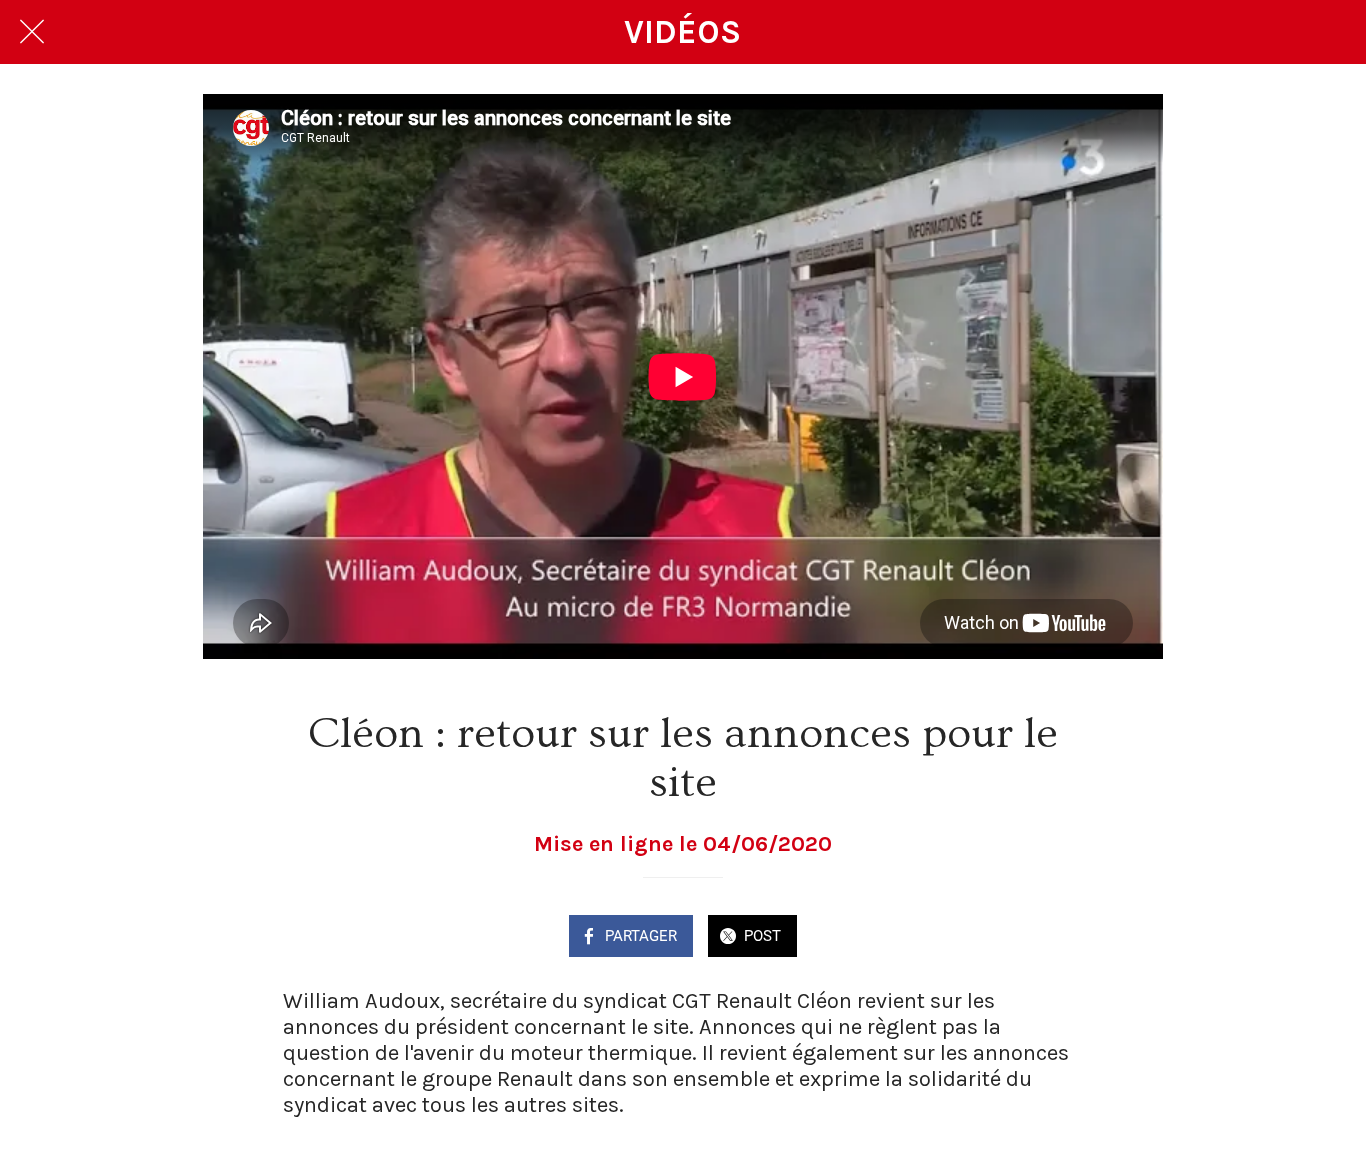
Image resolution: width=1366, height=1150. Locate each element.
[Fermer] (32, 32)
